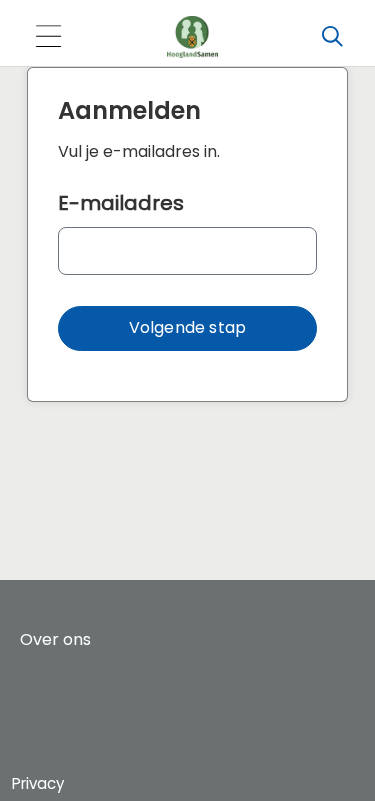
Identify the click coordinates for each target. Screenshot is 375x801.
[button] (187, 328)
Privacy (38, 783)
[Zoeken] (332, 37)
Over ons (55, 639)
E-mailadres (121, 203)
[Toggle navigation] (48, 37)
